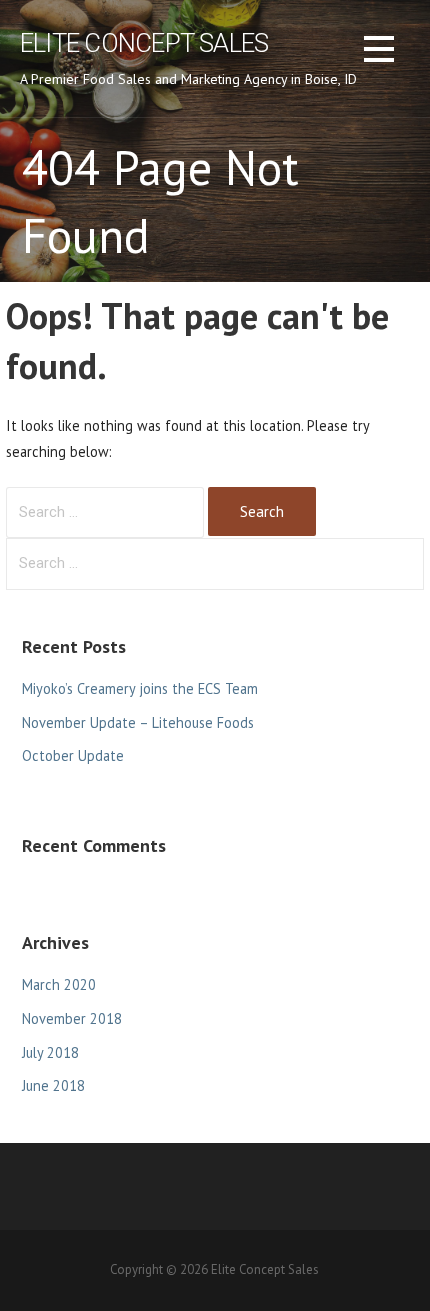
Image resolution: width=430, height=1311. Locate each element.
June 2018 (53, 1085)
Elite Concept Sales (144, 43)
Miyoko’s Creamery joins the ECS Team (140, 688)
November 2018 (72, 1018)
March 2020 (59, 984)
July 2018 (50, 1052)
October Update (73, 755)
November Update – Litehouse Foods (138, 722)
